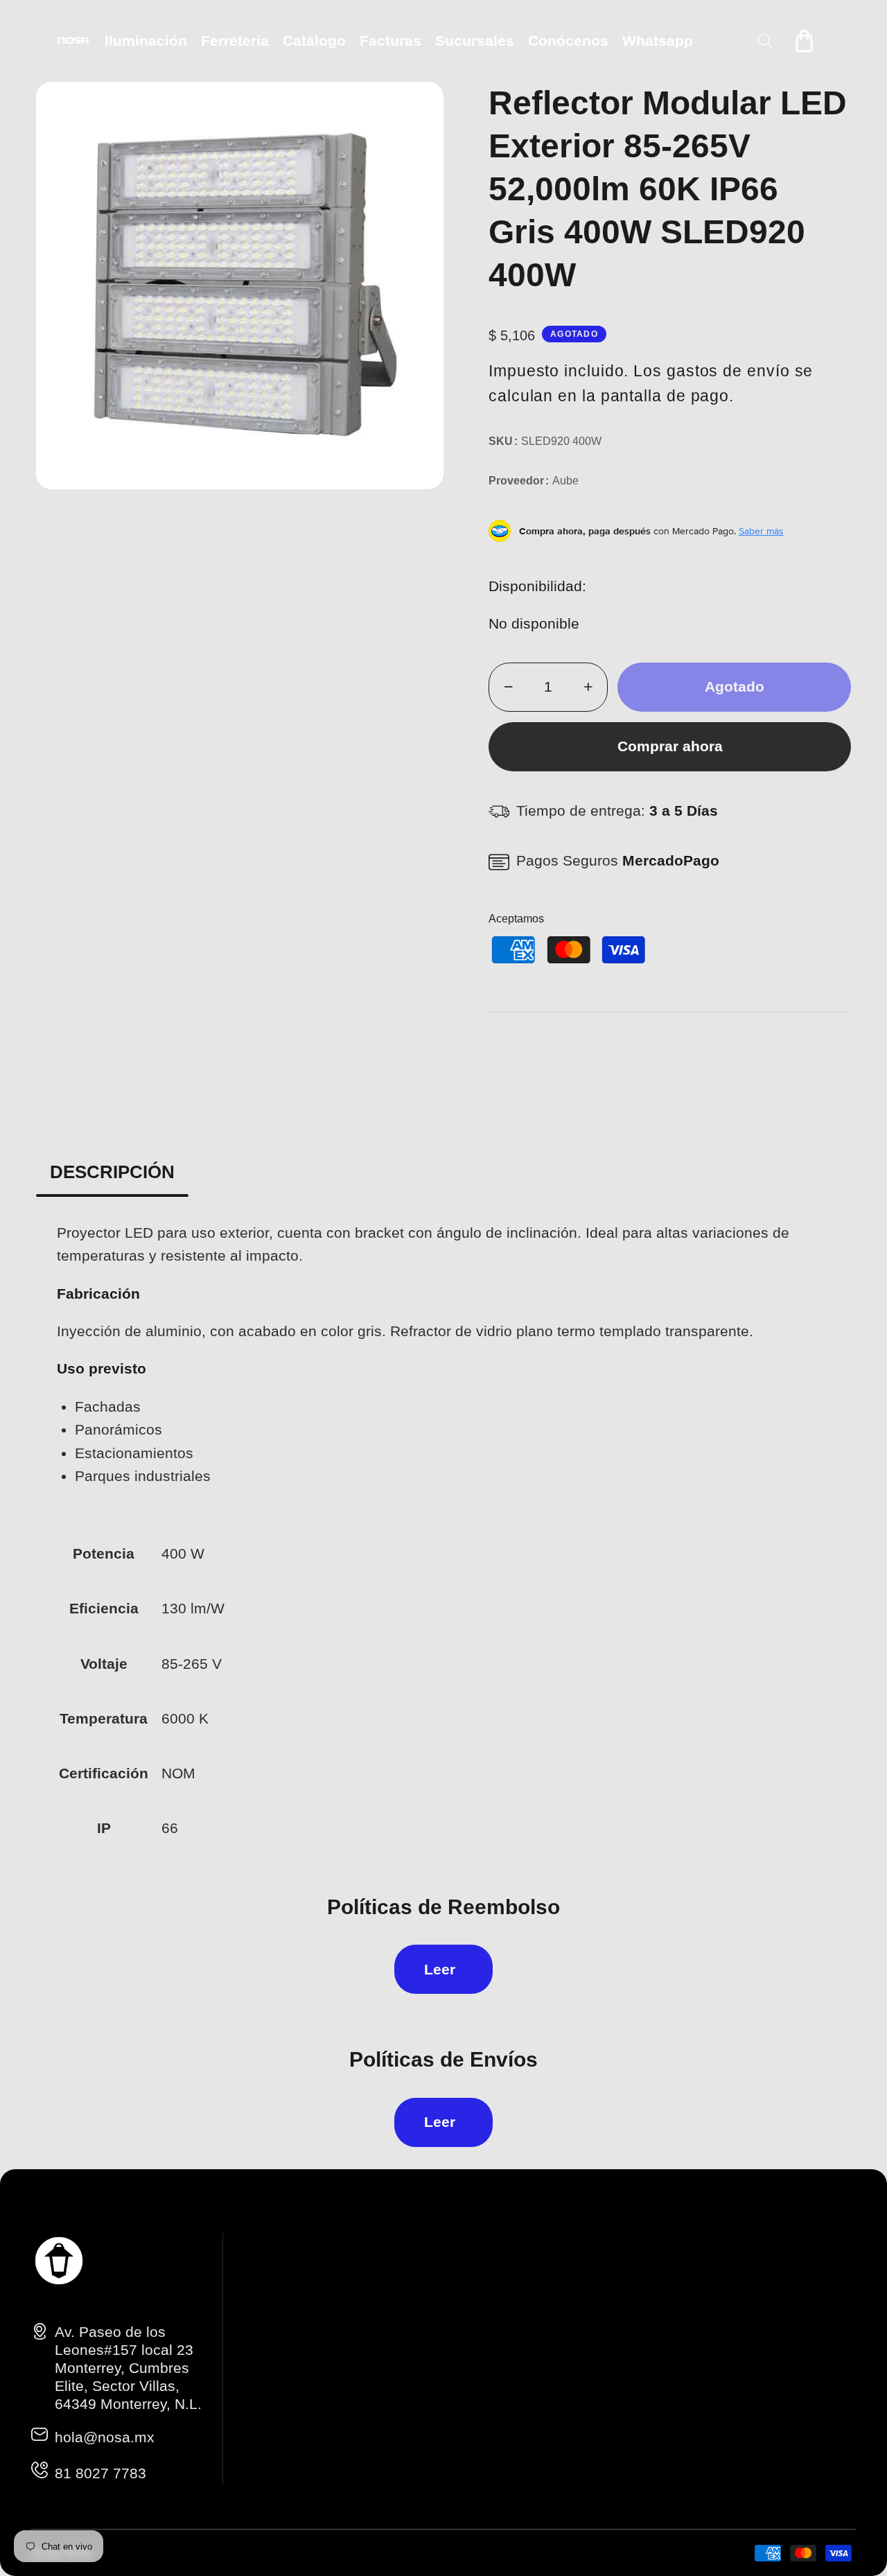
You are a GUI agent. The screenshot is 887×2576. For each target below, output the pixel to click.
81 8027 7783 (100, 2473)
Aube (565, 481)
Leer (440, 1969)
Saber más (761, 531)
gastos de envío (728, 371)
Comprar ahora (670, 746)
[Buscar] (765, 41)
